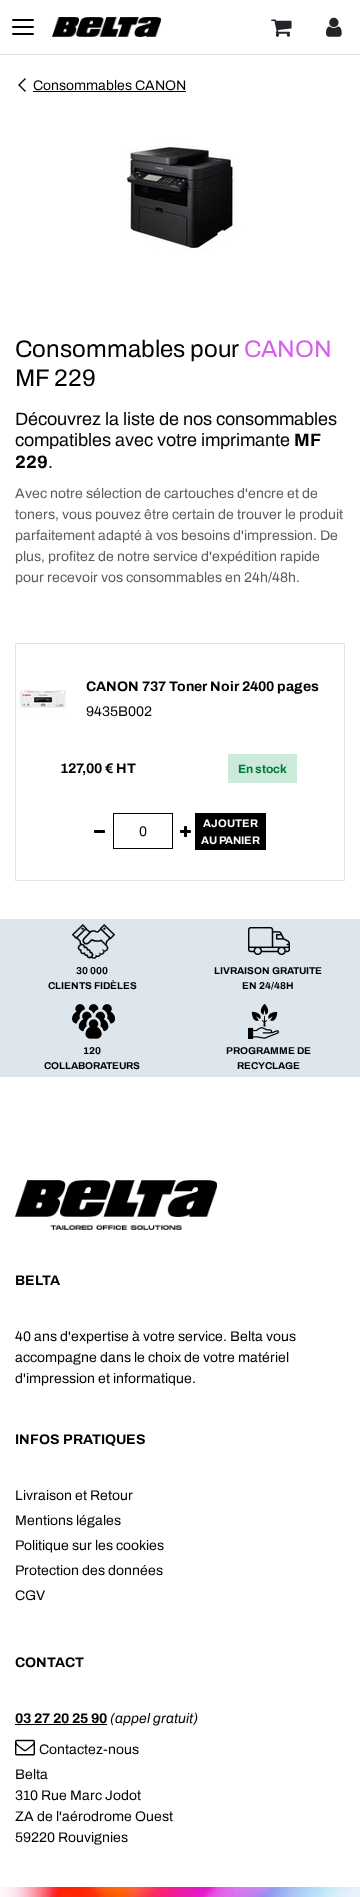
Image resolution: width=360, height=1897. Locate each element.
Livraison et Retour (74, 1495)
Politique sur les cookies (89, 1545)
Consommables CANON (109, 85)
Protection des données (89, 1570)
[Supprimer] (99, 831)
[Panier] (281, 27)
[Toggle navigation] (23, 27)
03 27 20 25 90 (61, 1718)
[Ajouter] (185, 831)
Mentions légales (68, 1520)
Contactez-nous (89, 1749)
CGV (30, 1595)
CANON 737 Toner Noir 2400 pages (202, 686)
